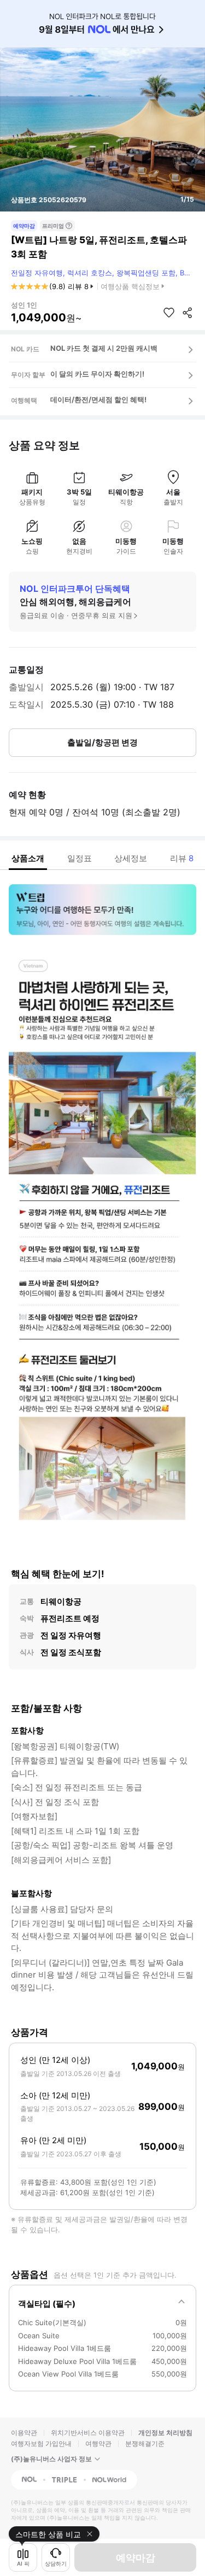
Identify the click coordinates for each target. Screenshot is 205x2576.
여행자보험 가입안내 (41, 2443)
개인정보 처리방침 (165, 2433)
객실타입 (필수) (47, 2304)
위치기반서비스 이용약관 (88, 2433)
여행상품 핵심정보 (130, 286)
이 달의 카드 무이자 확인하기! (97, 374)
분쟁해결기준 (145, 2443)
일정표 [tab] (80, 858)
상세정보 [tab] (131, 858)
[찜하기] (169, 313)
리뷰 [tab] (182, 858)
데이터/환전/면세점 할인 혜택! (98, 399)
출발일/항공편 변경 (102, 742)
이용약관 (24, 2433)
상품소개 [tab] (28, 858)
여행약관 (98, 2443)
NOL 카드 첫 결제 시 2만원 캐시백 (104, 348)
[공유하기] (188, 313)
